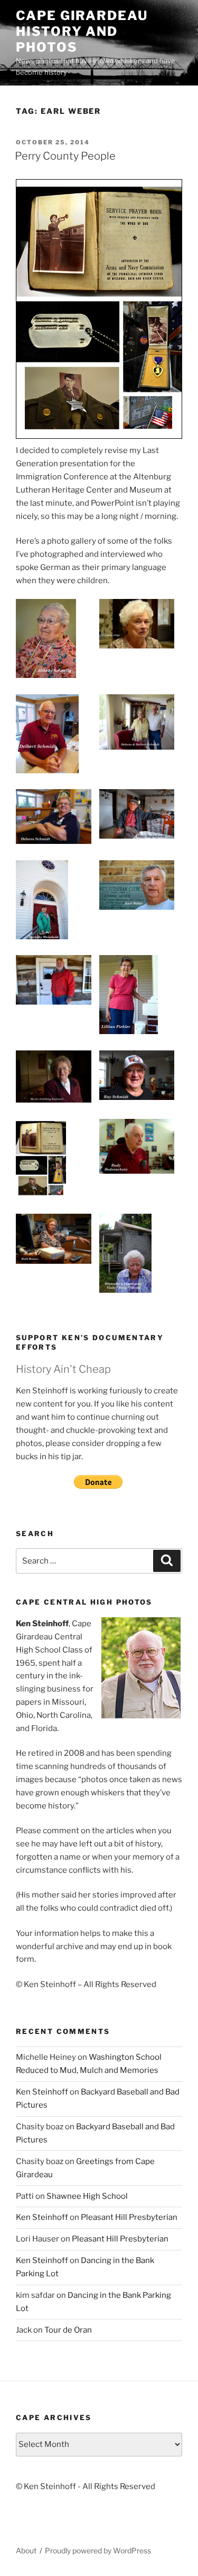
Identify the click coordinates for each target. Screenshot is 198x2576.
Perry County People (65, 156)
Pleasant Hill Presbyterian (129, 2217)
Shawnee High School (87, 2196)
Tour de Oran (68, 2330)
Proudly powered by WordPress (98, 2550)
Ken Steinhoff (42, 2092)
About (26, 2550)
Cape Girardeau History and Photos (82, 31)
